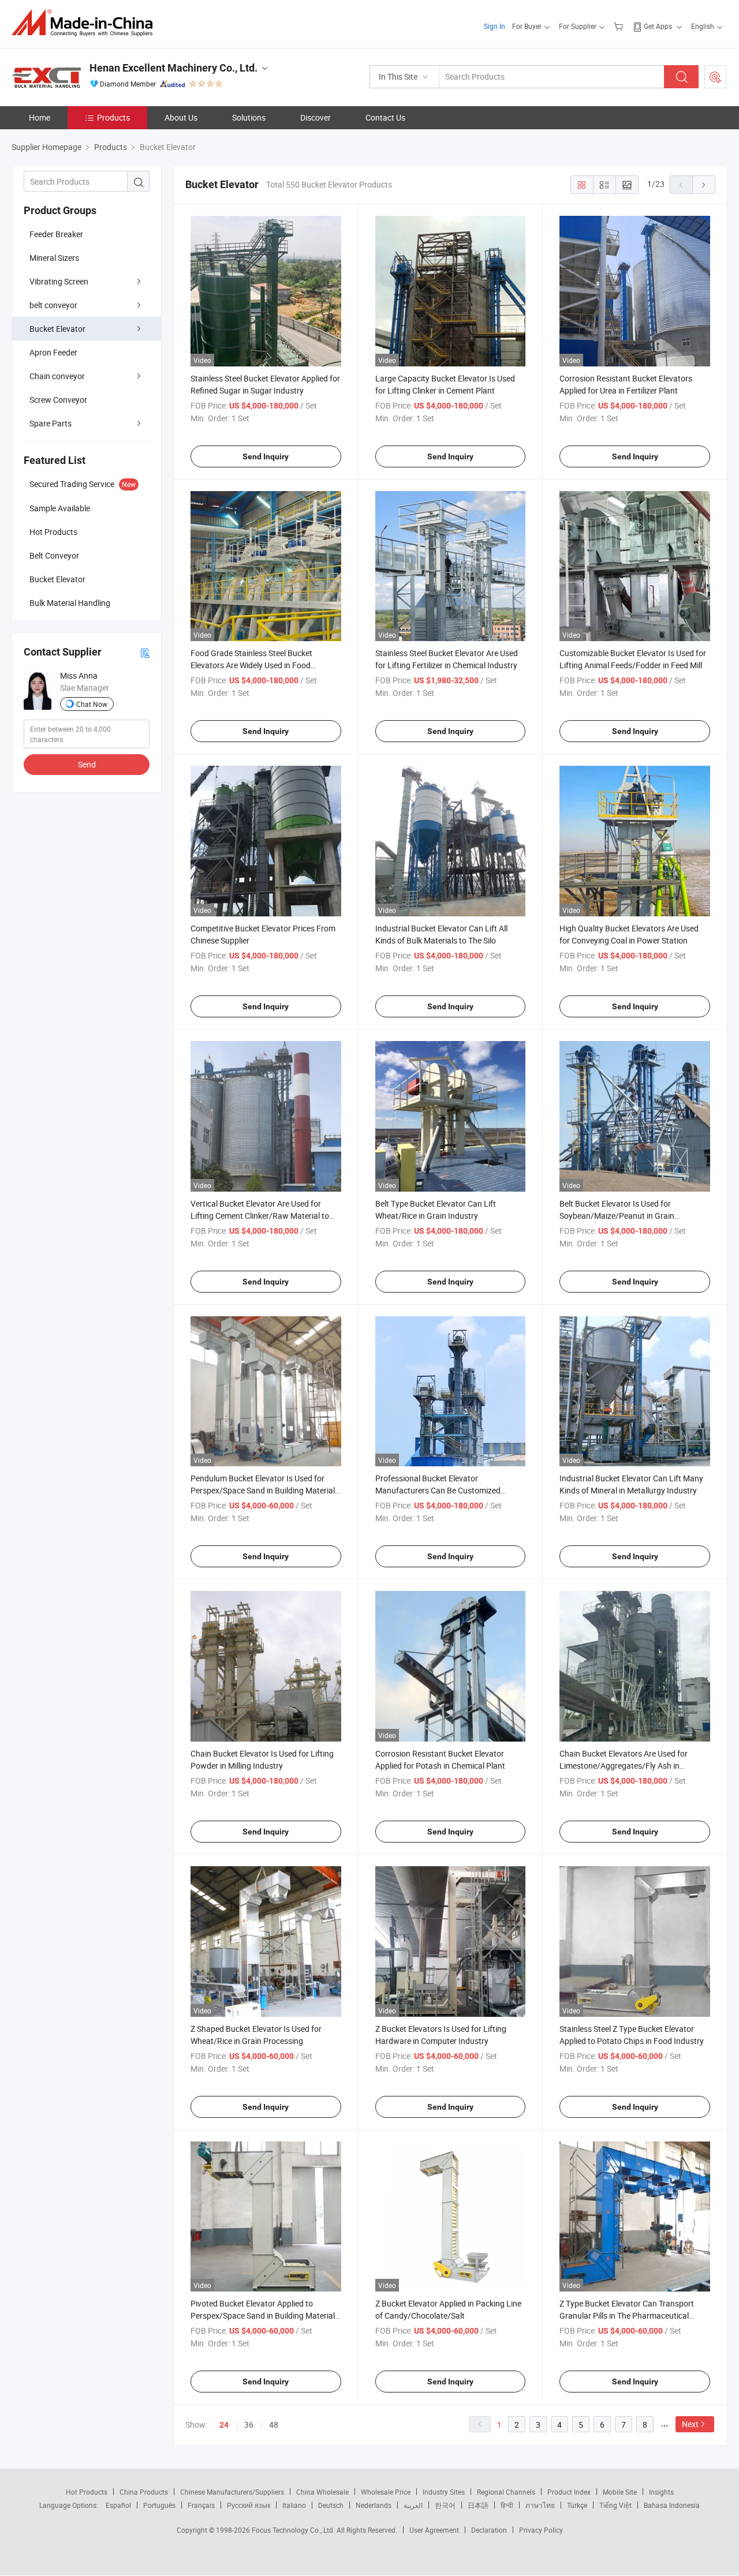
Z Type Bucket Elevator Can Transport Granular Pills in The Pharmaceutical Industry (627, 2315)
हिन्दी (507, 2505)
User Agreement (434, 2530)
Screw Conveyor (58, 400)
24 (224, 2425)
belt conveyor (53, 305)
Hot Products (87, 2492)
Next (690, 2424)
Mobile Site (620, 2492)
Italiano (294, 2505)
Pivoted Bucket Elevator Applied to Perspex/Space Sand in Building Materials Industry (265, 2315)
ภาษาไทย (540, 2505)
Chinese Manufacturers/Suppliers (232, 2492)
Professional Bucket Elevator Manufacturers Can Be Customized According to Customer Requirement (440, 1490)
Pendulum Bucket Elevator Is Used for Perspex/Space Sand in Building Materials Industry (265, 1490)
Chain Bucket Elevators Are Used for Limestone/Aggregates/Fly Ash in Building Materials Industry (624, 1766)
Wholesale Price (386, 2492)
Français (201, 2505)
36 (249, 2425)
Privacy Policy (541, 2530)
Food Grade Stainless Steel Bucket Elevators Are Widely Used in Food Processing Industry (251, 665)
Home (40, 117)
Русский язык (249, 2505)
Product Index (569, 2492)
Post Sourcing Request (715, 77)
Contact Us (385, 117)
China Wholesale (322, 2492)
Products (113, 117)
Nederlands (374, 2505)
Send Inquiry (266, 456)
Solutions (249, 117)
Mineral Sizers (54, 258)
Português (159, 2505)
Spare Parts (51, 423)
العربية (413, 2505)
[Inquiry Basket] (620, 26)
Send (87, 764)
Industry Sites (444, 2492)
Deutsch (331, 2505)
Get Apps (658, 26)
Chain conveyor (57, 376)
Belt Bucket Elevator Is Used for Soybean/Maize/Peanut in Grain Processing (617, 1216)
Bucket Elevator (57, 329)
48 (274, 2425)
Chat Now (92, 704)
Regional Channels (506, 2492)
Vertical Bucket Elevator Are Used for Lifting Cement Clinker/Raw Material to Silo (260, 1216)
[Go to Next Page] (704, 185)
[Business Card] (145, 652)
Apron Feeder (53, 352)
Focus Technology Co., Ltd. (294, 2530)
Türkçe (577, 2505)
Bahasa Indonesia (672, 2505)
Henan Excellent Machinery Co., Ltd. (173, 68)
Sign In (494, 26)
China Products (144, 2492)
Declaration (489, 2530)
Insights (661, 2492)
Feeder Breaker (56, 234)
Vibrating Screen (59, 281)
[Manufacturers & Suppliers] (86, 23)
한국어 (445, 2505)
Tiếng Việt (615, 2505)
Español (118, 2505)
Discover (316, 117)
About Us (181, 117)
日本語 (478, 2505)
